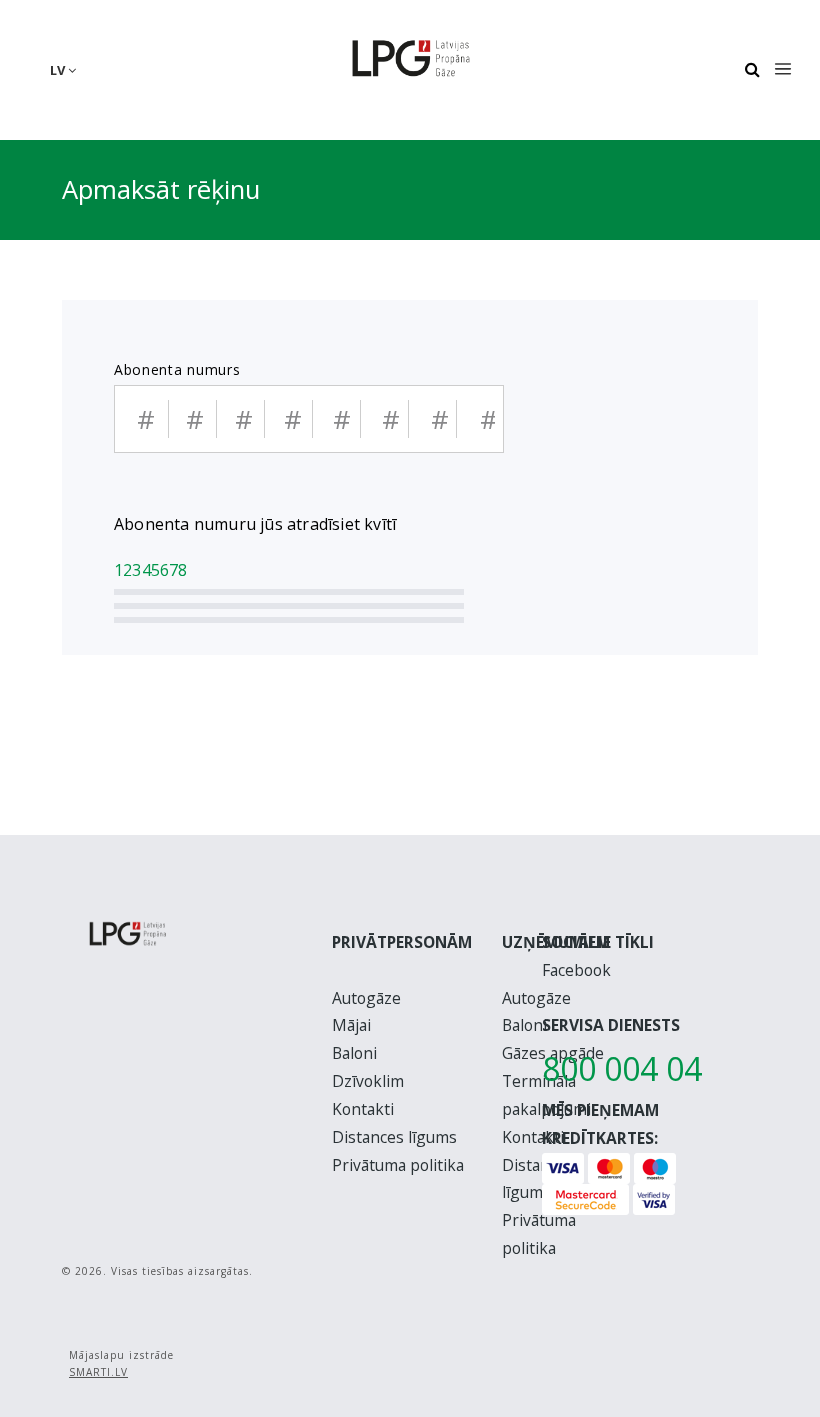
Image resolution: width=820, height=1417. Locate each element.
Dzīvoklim (368, 1081)
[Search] (752, 70)
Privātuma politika (398, 1165)
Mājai (351, 1025)
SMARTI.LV (98, 1372)
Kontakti (363, 1109)
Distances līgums (394, 1137)
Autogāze (366, 998)
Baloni (354, 1053)
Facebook (576, 970)
